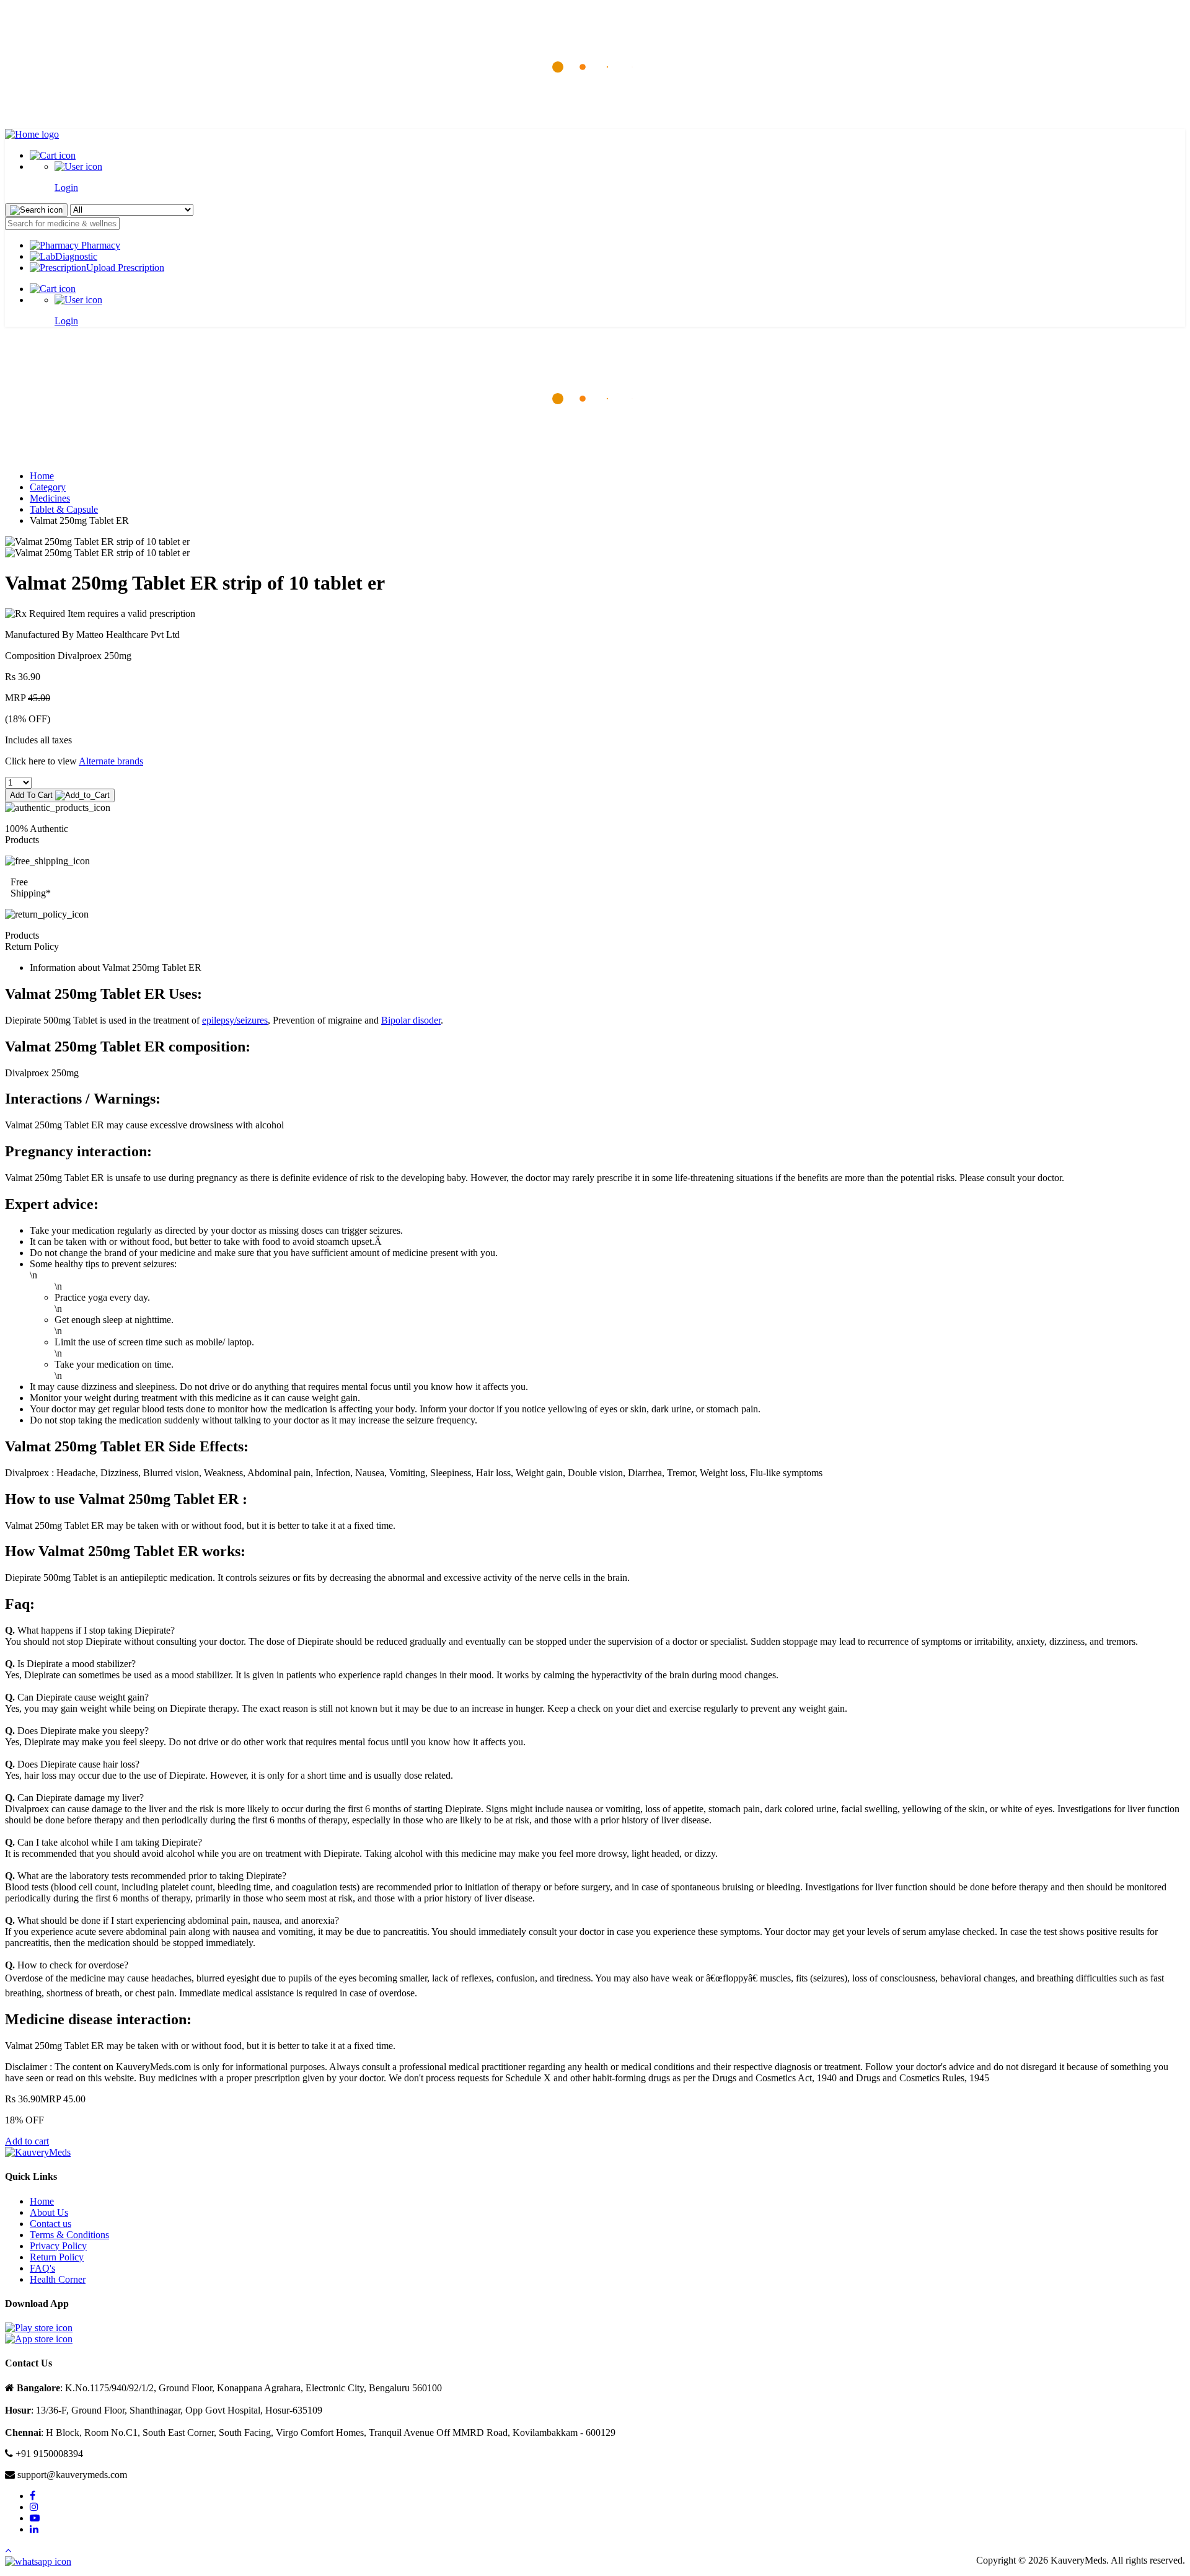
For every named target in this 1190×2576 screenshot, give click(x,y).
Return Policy (57, 2257)
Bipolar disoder (411, 1020)
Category (48, 487)
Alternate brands (111, 761)
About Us (49, 2212)
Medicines (50, 498)
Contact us (51, 2224)
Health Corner (58, 2279)
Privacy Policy (58, 2246)
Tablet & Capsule (64, 509)
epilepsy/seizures (235, 1020)
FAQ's (42, 2268)
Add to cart (27, 2141)
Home (42, 476)
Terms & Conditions (69, 2235)
